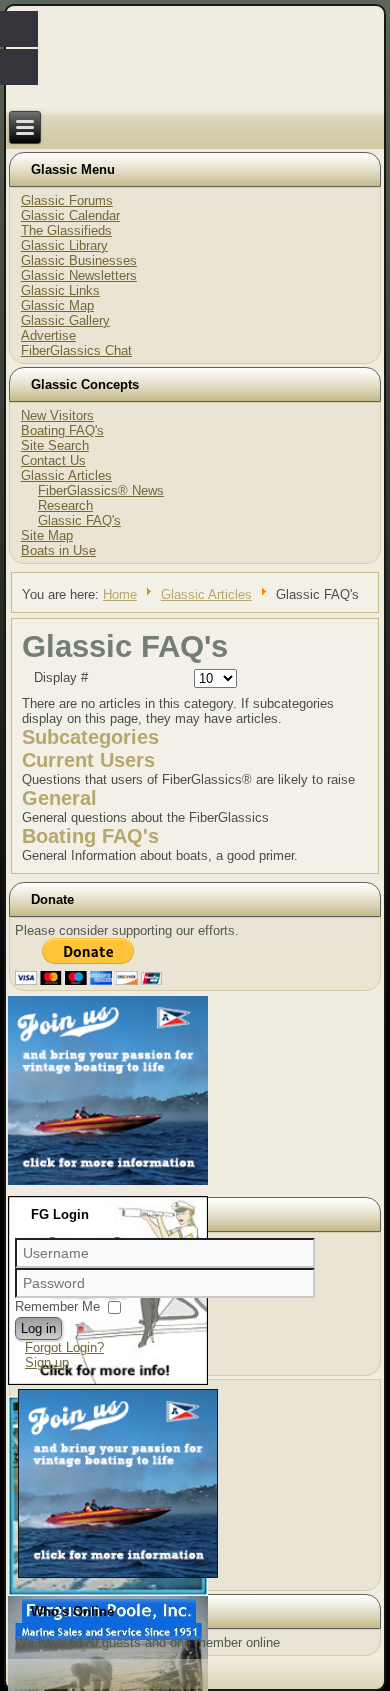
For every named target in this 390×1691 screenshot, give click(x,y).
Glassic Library (64, 245)
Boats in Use (58, 550)
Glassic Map (57, 305)
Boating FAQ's (62, 430)
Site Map (47, 535)
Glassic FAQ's (79, 520)
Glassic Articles (66, 475)
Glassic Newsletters (79, 275)
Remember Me (57, 1306)
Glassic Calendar (70, 215)
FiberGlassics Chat (76, 350)
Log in (38, 1328)
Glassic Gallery (65, 320)
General (59, 798)
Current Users (88, 760)
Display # (61, 677)
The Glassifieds (66, 230)
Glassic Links (60, 290)
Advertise (48, 335)
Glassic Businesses (79, 260)
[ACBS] (118, 1577)
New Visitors (57, 415)
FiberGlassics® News (101, 490)
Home (120, 594)
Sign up (47, 1362)
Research (65, 505)
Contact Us (53, 460)
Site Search (55, 445)
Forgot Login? (64, 1347)
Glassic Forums (67, 200)
